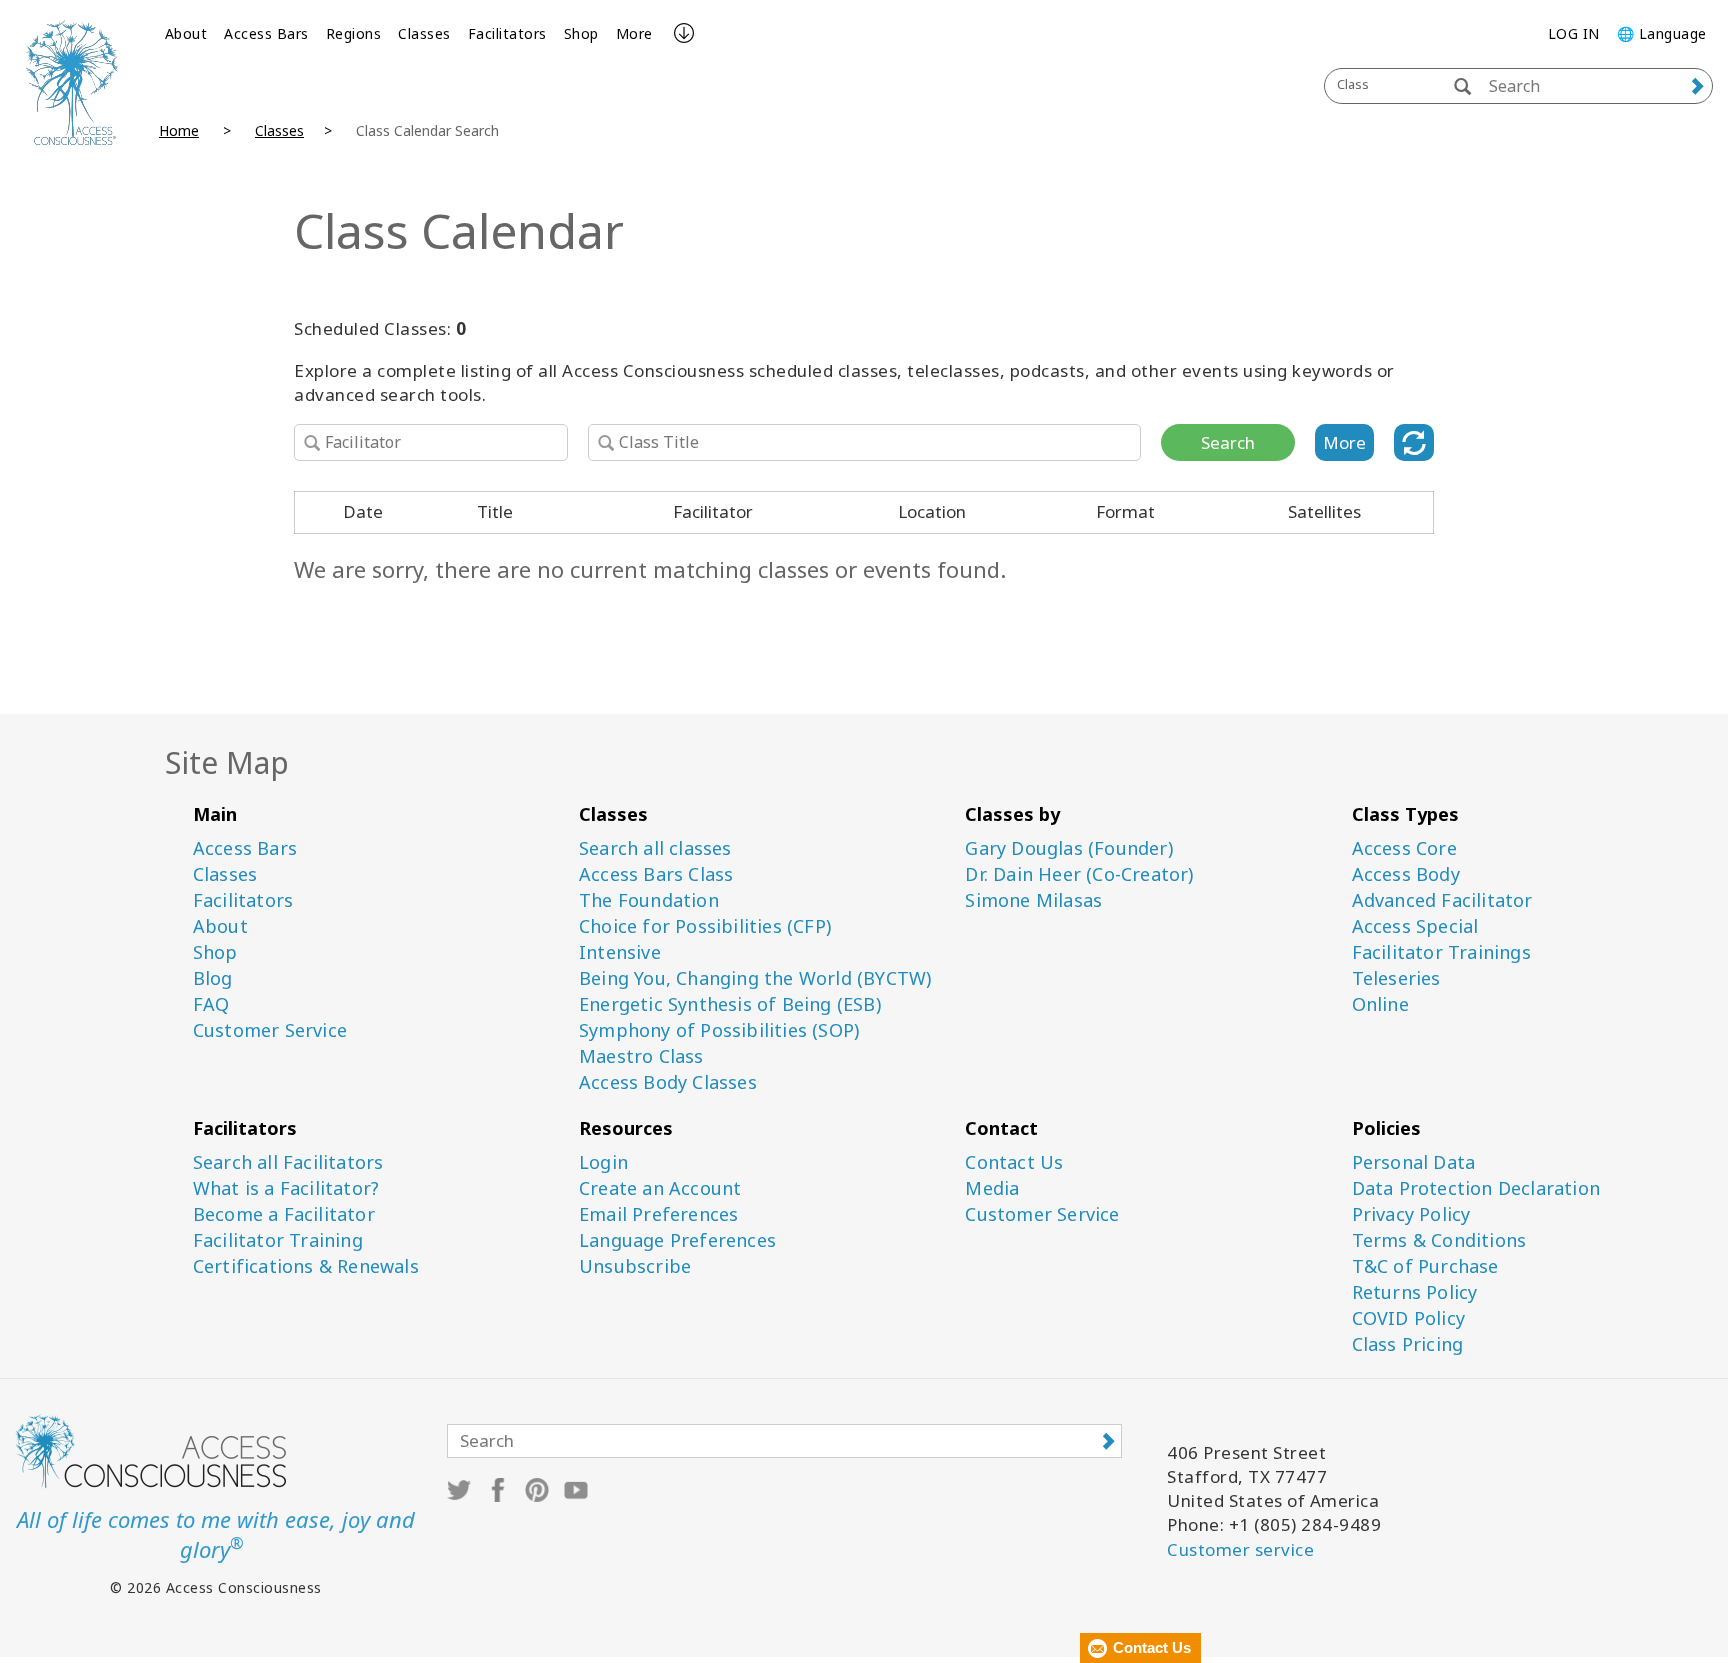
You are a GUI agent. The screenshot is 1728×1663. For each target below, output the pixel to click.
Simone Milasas (1033, 900)
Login (603, 1162)
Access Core (1404, 848)
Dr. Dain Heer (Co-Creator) (1079, 874)
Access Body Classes (668, 1082)
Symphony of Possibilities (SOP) (719, 1030)
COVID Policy (1408, 1318)
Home (179, 130)
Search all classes (655, 848)
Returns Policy (1415, 1292)
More (634, 33)
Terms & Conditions (1439, 1240)
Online (1380, 1004)
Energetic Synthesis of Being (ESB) (730, 1004)
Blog (213, 978)
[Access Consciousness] (72, 82)
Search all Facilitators (288, 1162)
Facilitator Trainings (1441, 952)
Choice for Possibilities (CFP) (705, 926)
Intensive (620, 952)
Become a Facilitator (284, 1214)
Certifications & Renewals (306, 1266)
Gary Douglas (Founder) (1068, 848)
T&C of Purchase (1425, 1266)
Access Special (1415, 926)
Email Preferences (658, 1214)
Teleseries (1396, 978)
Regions (354, 33)
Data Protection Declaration (1476, 1188)
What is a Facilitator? (286, 1188)
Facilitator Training (278, 1240)
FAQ (211, 1004)
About (186, 33)
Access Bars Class (656, 874)
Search (1228, 442)
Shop (581, 33)
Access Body (1406, 874)
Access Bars (266, 33)
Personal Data (1414, 1162)
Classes (424, 33)
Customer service (1240, 1549)
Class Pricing (1408, 1344)
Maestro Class (641, 1056)
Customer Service (270, 1030)
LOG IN (1574, 33)
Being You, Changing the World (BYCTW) (755, 978)
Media (992, 1188)
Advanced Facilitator (1442, 900)
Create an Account (660, 1188)
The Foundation (649, 900)
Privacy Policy (1411, 1214)
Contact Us (1014, 1162)
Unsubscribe (635, 1266)
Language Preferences (677, 1240)
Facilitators (507, 33)
